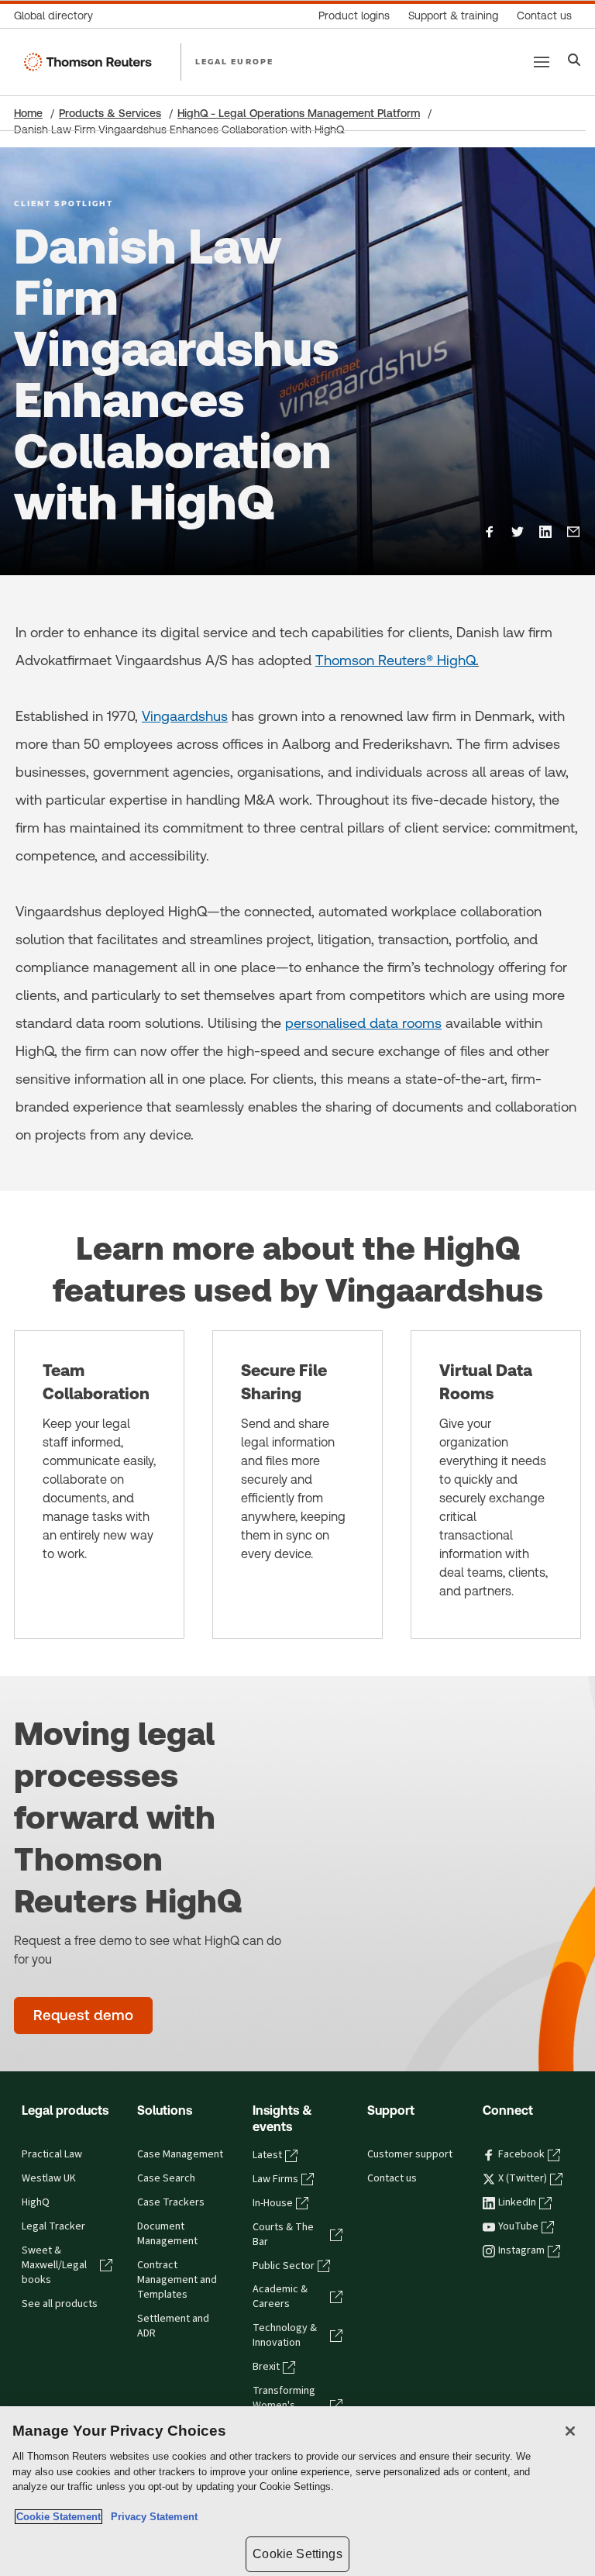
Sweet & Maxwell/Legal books (54, 2265)
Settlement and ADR (173, 2326)
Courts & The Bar (283, 2235)
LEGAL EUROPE (234, 61)
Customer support (410, 2154)
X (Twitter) (523, 2178)
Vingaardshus (185, 716)
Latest (267, 2155)
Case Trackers (171, 2202)
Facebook (521, 2154)
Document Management (167, 2234)
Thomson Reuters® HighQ (396, 660)
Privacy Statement (151, 2517)
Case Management (180, 2154)
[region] (297, 2491)
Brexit (266, 2367)
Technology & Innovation (285, 2335)
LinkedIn (517, 2202)
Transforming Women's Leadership (284, 2405)
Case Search (166, 2178)
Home (28, 113)
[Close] (570, 2431)
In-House (273, 2203)
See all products (60, 2304)
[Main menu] (542, 62)
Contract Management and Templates (177, 2280)
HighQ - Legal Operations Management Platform (299, 113)
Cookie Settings (297, 2554)
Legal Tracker (53, 2226)
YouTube (518, 2226)
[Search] (574, 62)
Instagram (521, 2250)
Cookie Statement (58, 2517)
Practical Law (52, 2154)
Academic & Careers (280, 2297)
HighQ (36, 2202)
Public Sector (284, 2266)
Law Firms (275, 2179)
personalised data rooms (363, 1023)
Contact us (392, 2178)
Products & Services (110, 113)
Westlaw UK (49, 2178)
